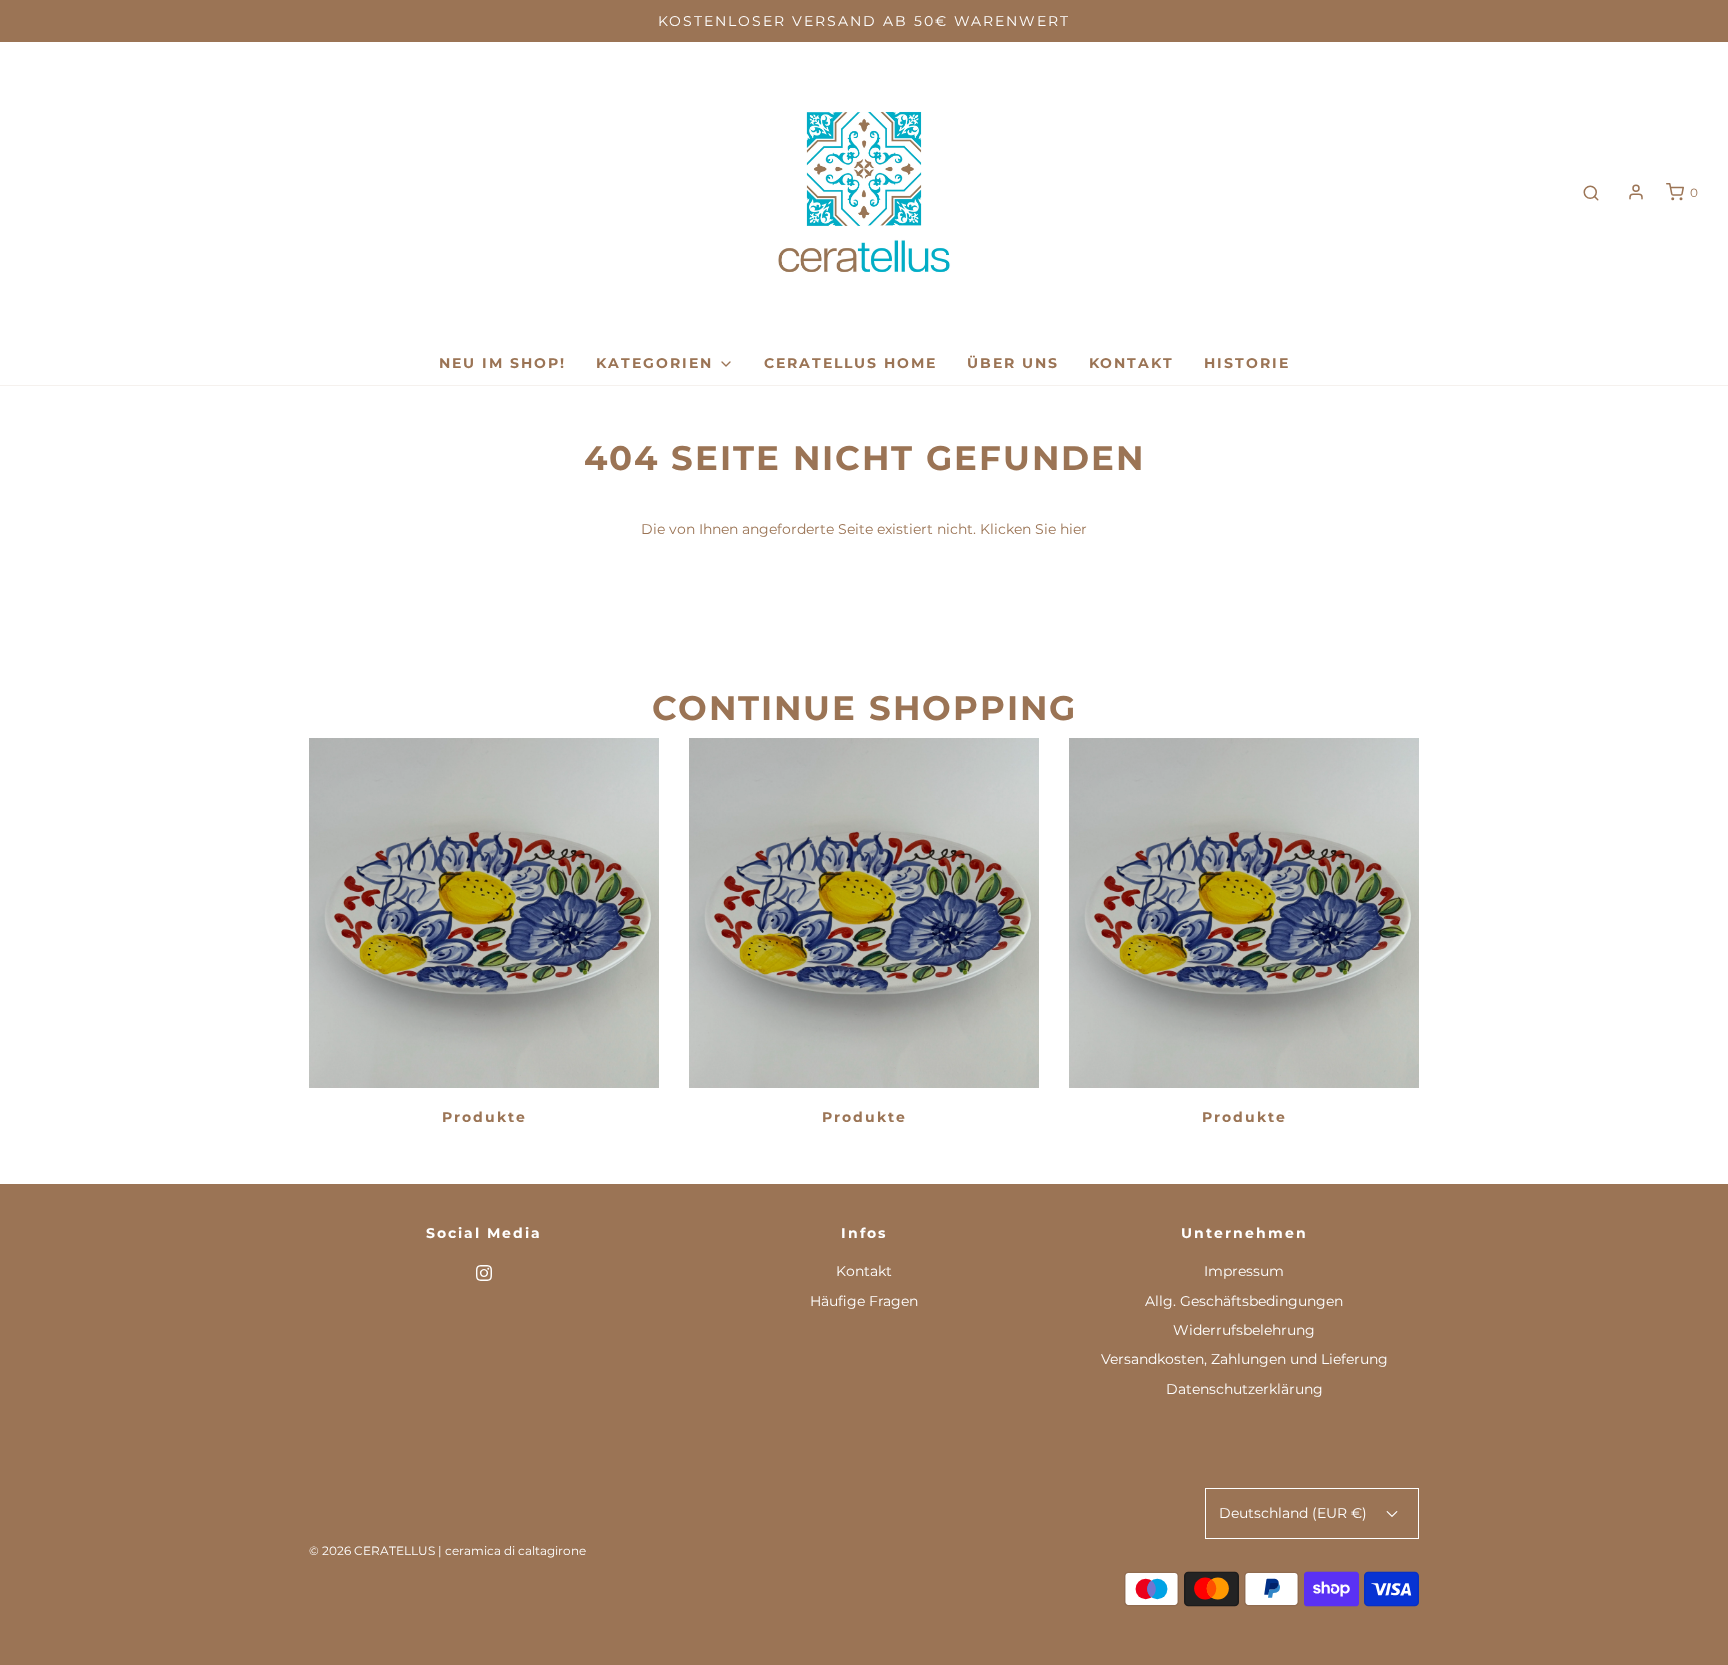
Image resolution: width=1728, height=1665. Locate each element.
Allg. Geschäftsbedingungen (1244, 1301)
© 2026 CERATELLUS (372, 1550)
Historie (1247, 363)
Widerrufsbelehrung (1244, 1330)
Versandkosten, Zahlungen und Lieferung (1244, 1359)
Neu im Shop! (502, 363)
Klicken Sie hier (1033, 529)
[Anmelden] (1636, 192)
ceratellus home (850, 363)
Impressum (1244, 1271)
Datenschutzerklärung (1244, 1389)
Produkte (484, 1117)
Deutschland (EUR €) (1295, 1513)
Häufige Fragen (864, 1301)
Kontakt (1131, 363)
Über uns (1013, 363)
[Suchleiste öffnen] (1591, 192)
